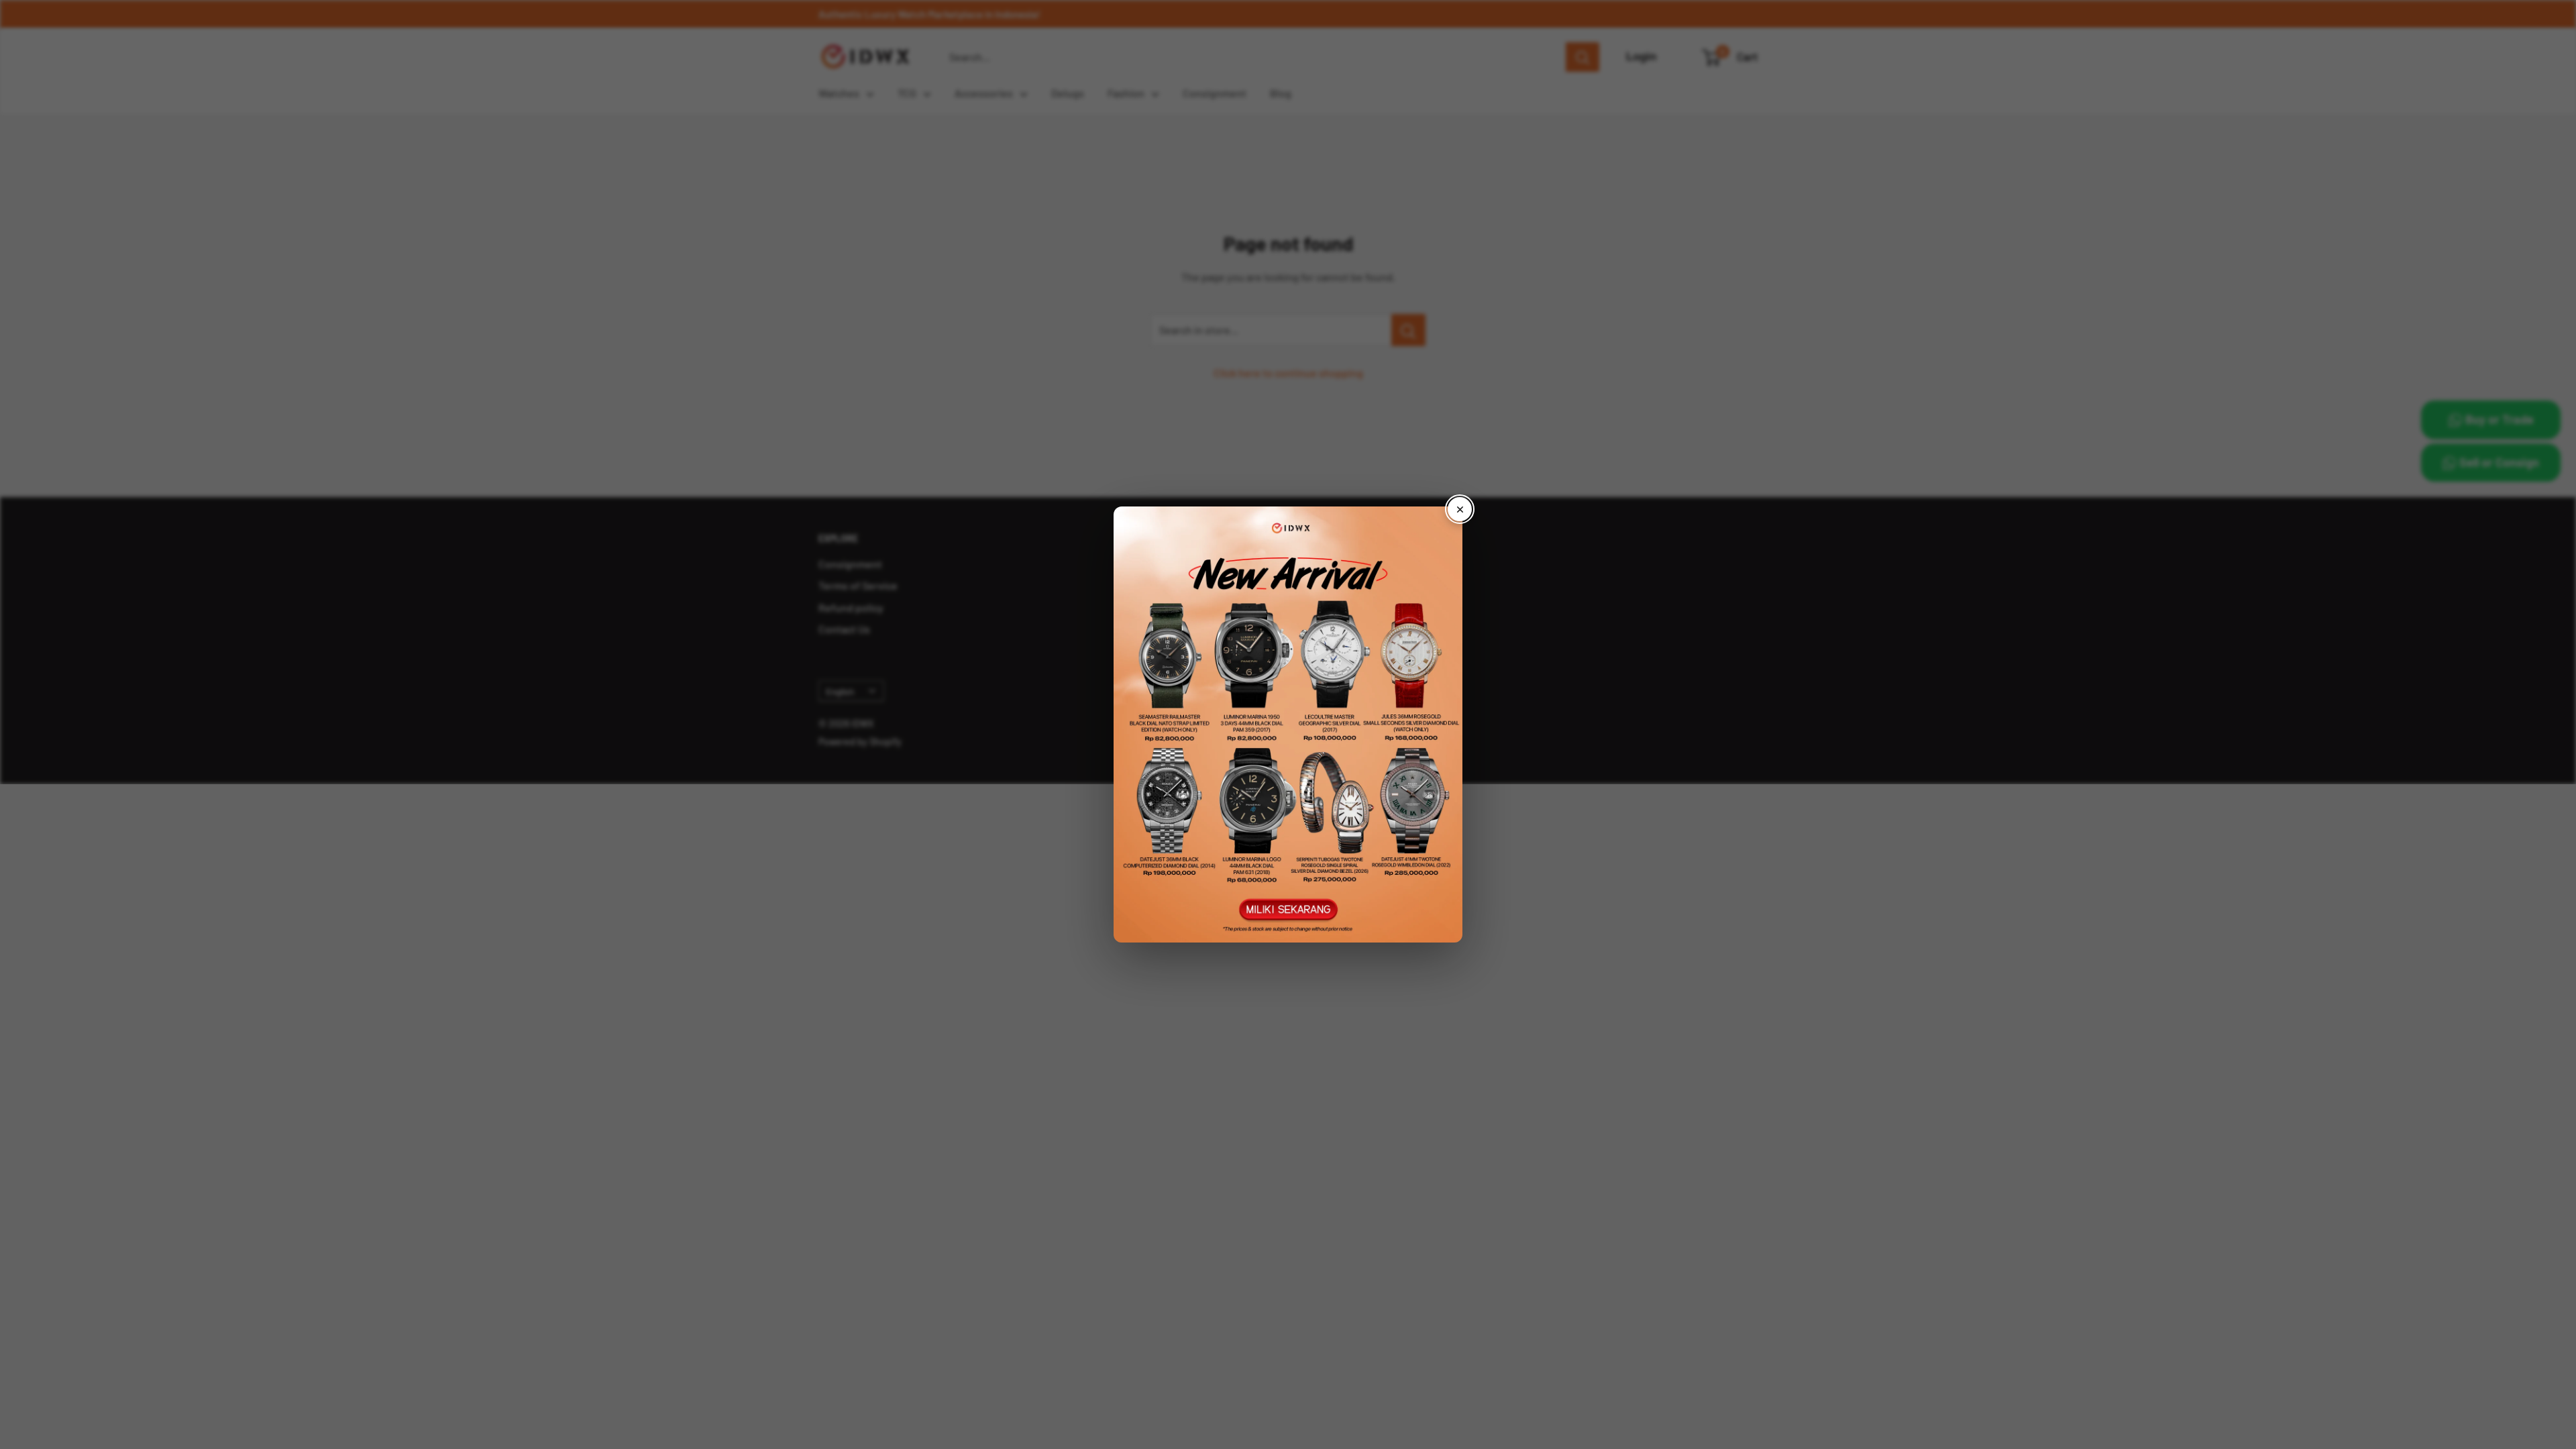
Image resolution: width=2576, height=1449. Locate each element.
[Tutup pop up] (1460, 509)
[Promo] (1288, 724)
